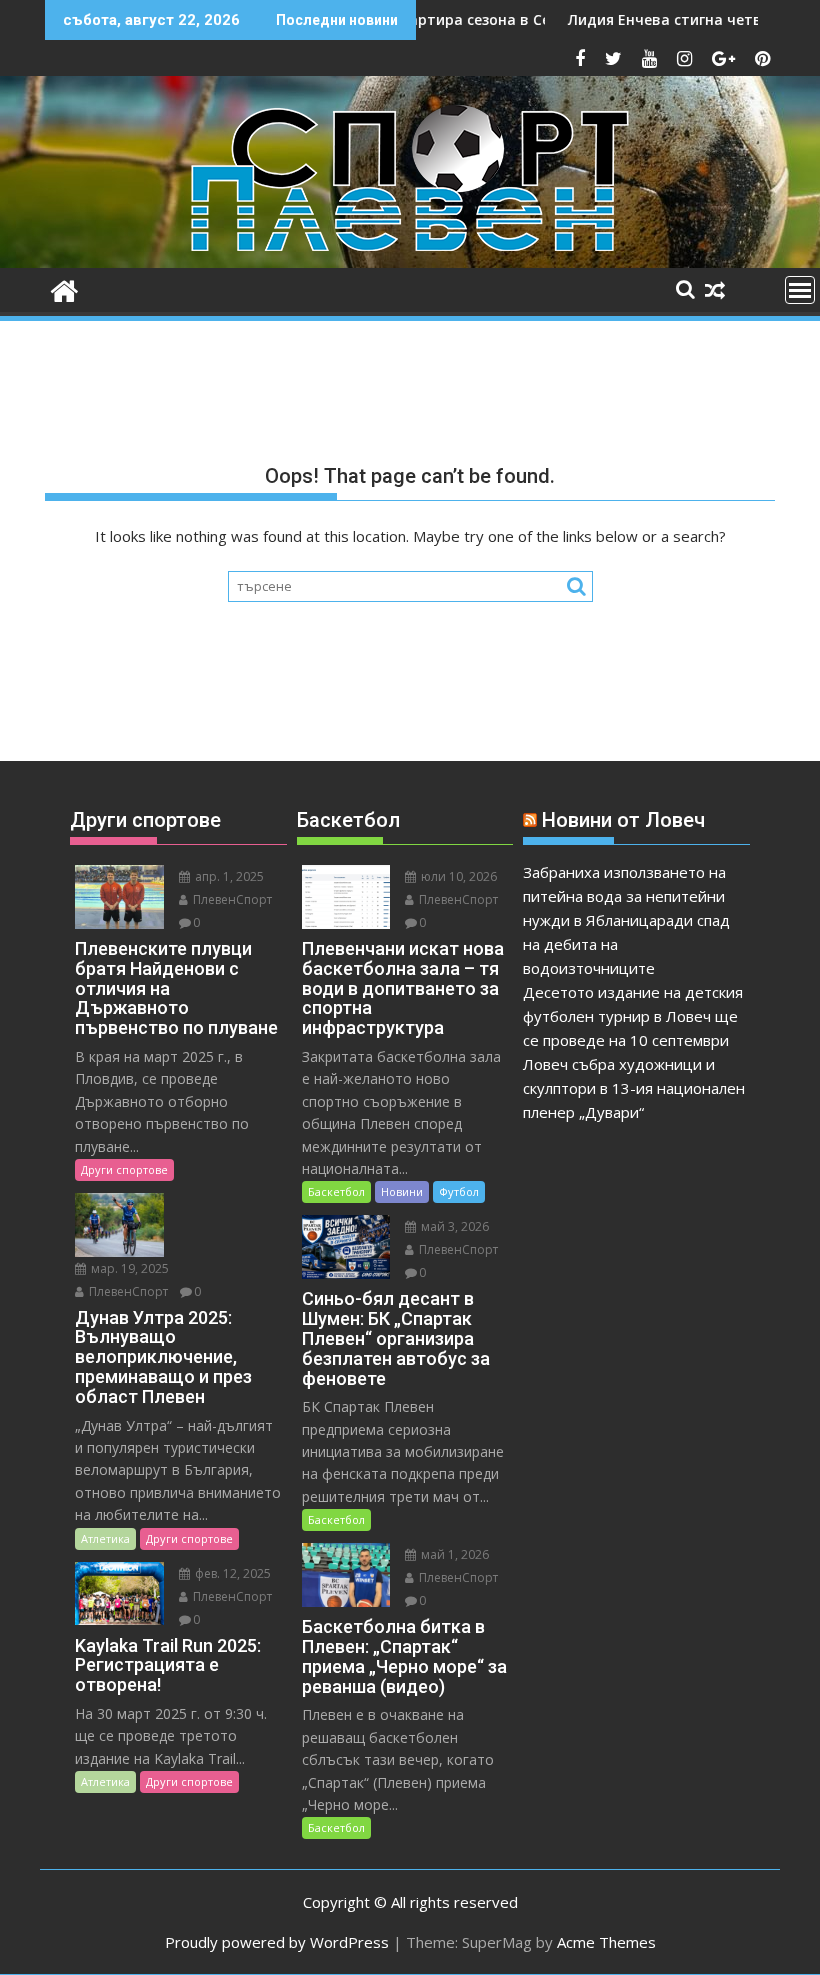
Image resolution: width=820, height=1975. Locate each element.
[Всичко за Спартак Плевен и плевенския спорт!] (64, 288)
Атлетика (105, 1538)
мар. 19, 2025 (128, 1268)
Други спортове (124, 1169)
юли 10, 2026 (457, 876)
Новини (402, 1191)
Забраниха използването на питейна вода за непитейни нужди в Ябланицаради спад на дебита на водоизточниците (626, 920)
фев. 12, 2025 (231, 1573)
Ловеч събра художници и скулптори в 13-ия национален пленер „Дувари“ (634, 1088)
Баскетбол (336, 1191)
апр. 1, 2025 (228, 876)
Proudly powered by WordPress (277, 1942)
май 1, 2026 (453, 1554)
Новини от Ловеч (623, 820)
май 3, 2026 (453, 1226)
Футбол (459, 1191)
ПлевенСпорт (231, 899)
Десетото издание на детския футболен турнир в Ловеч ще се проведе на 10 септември (633, 1016)
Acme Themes (606, 1942)
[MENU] (800, 290)
